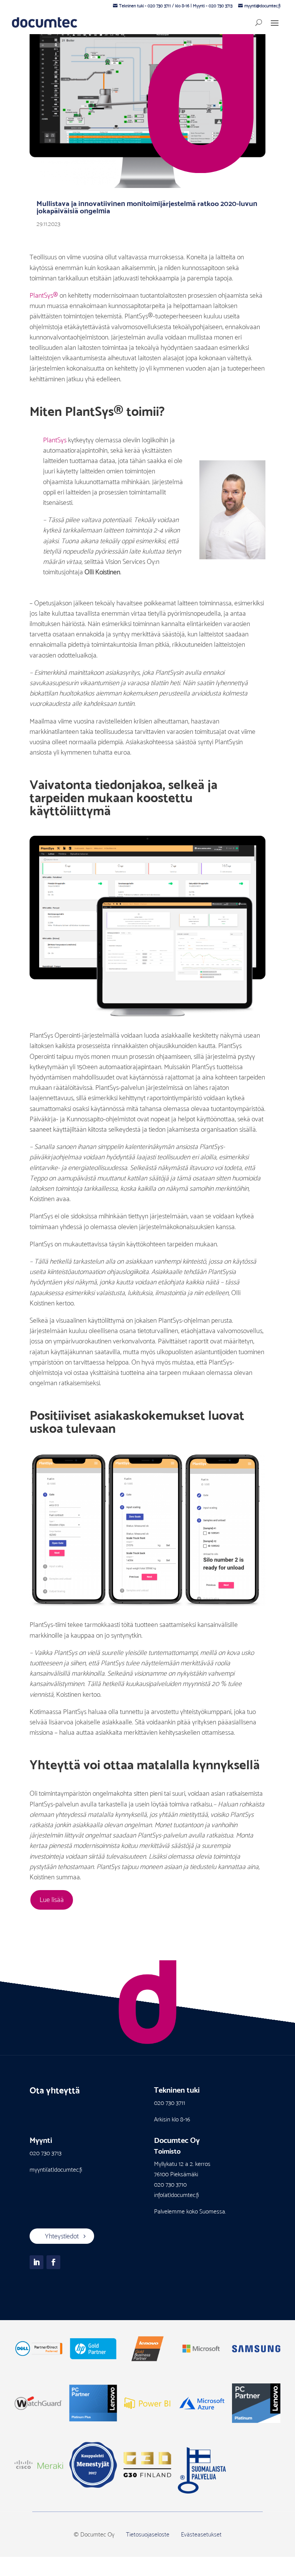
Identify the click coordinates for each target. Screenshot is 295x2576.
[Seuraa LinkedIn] (36, 2262)
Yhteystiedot (62, 2236)
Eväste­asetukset (201, 2534)
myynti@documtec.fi (262, 6)
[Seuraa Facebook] (53, 2262)
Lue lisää (52, 1900)
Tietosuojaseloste (148, 2534)
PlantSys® (44, 295)
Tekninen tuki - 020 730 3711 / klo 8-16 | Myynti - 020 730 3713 (176, 6)
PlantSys (55, 440)
